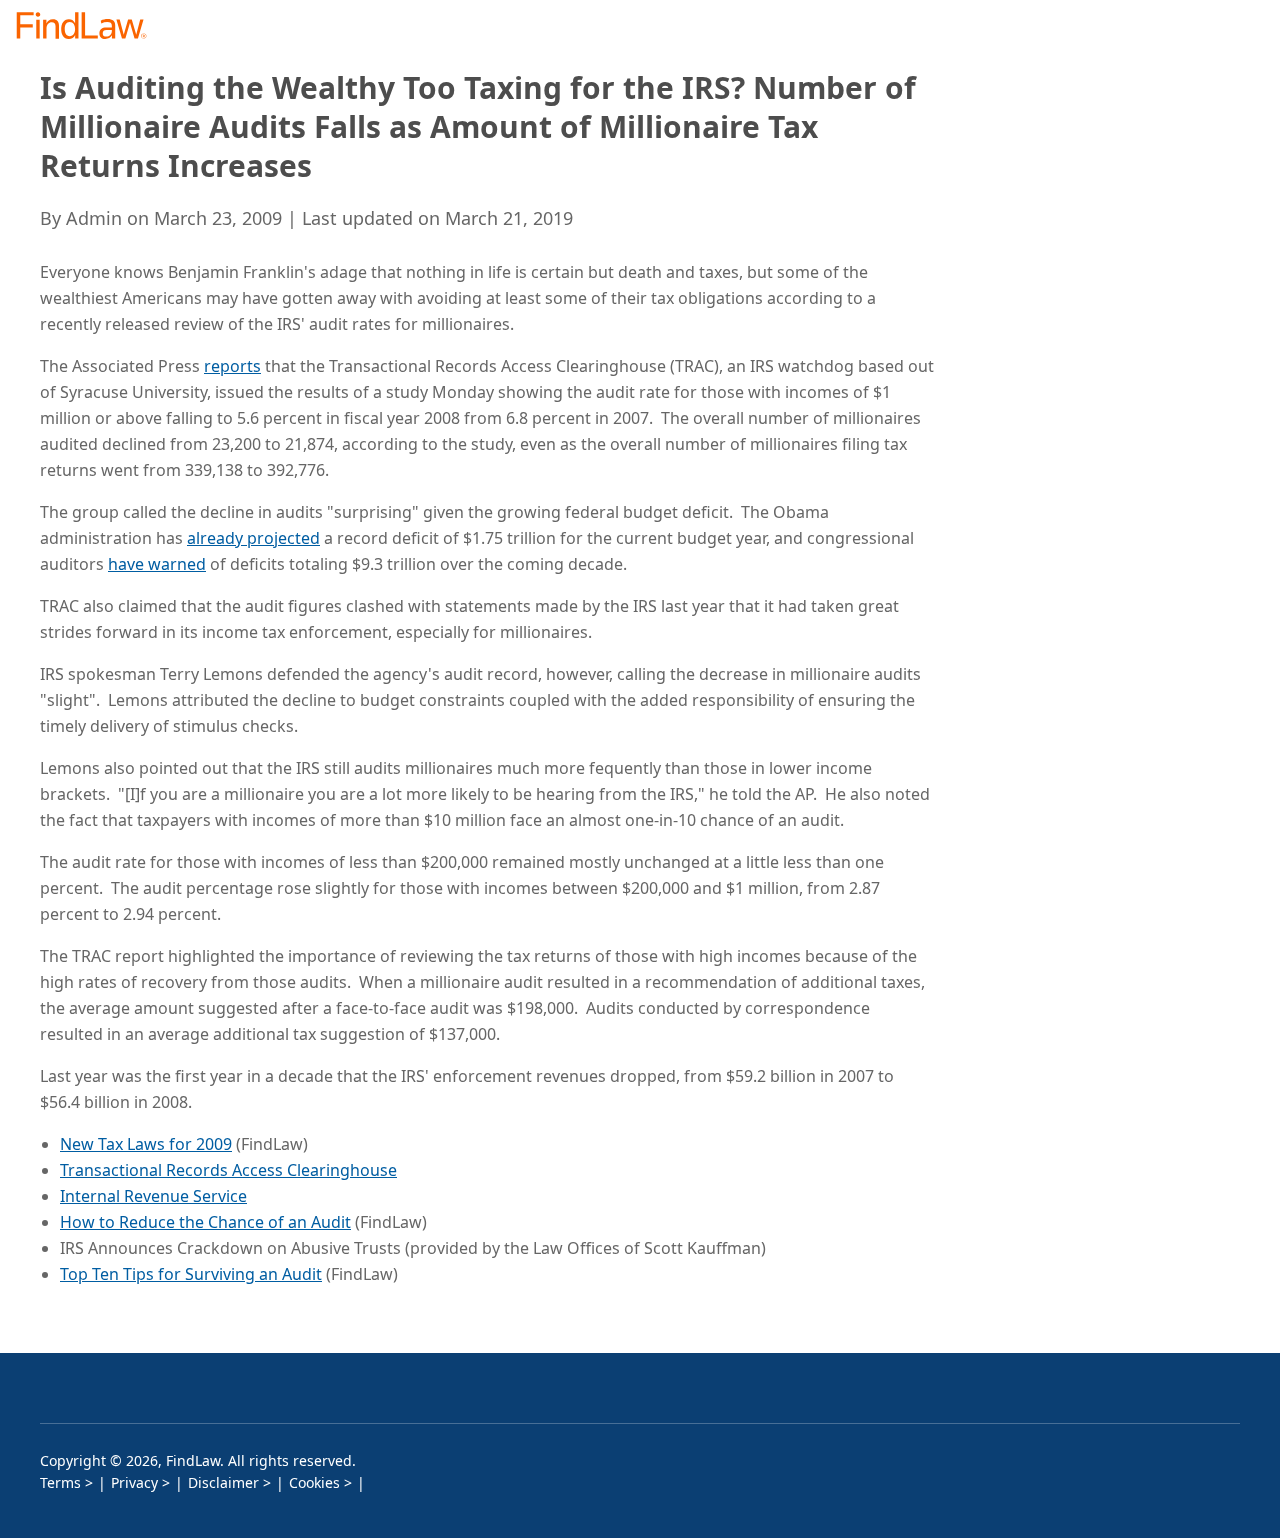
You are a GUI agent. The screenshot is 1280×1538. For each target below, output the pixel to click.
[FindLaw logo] (89, 27)
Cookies (314, 1482)
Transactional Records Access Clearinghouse (228, 1170)
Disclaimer (223, 1482)
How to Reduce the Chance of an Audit (205, 1222)
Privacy (134, 1482)
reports (232, 366)
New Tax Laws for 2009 (146, 1144)
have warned (157, 564)
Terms (60, 1482)
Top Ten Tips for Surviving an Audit (191, 1274)
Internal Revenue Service (153, 1196)
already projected (253, 538)
